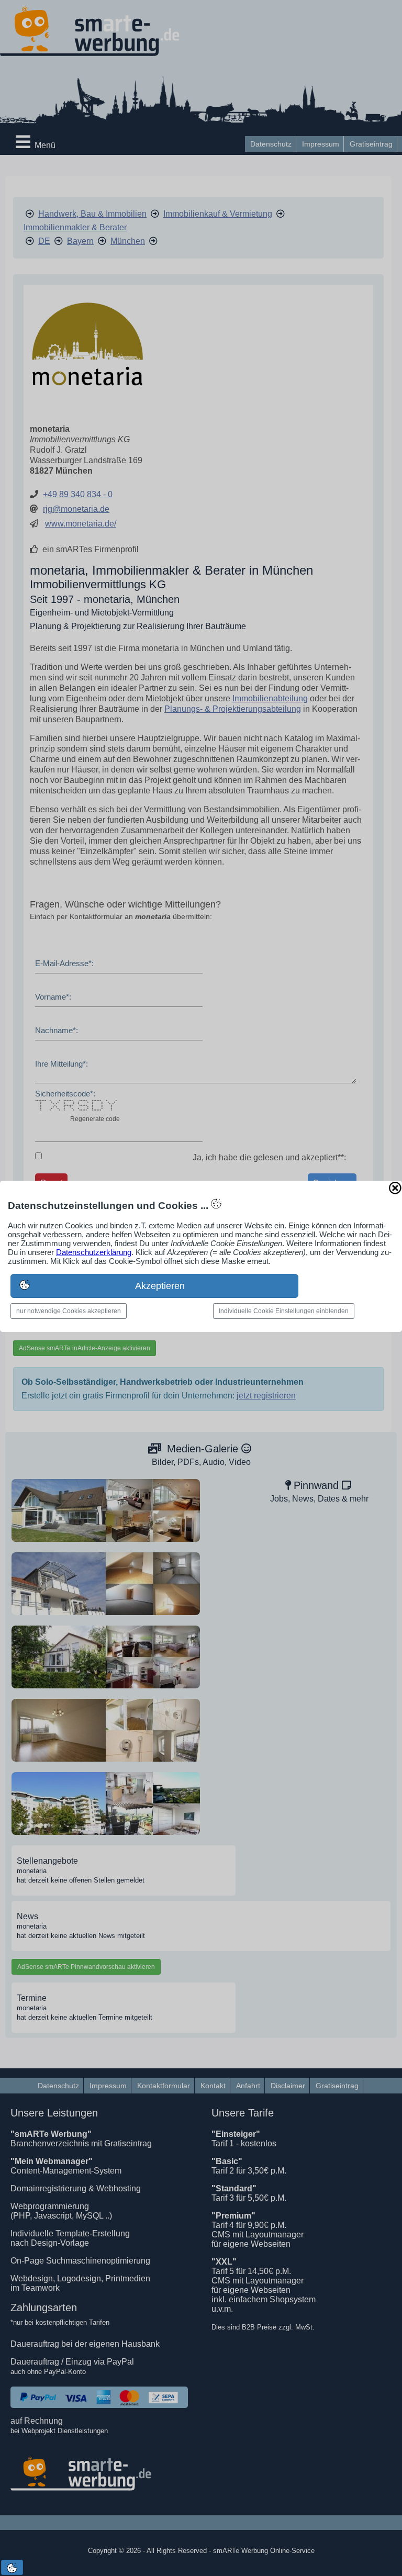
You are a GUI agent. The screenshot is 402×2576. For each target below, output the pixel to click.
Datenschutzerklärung (94, 1252)
